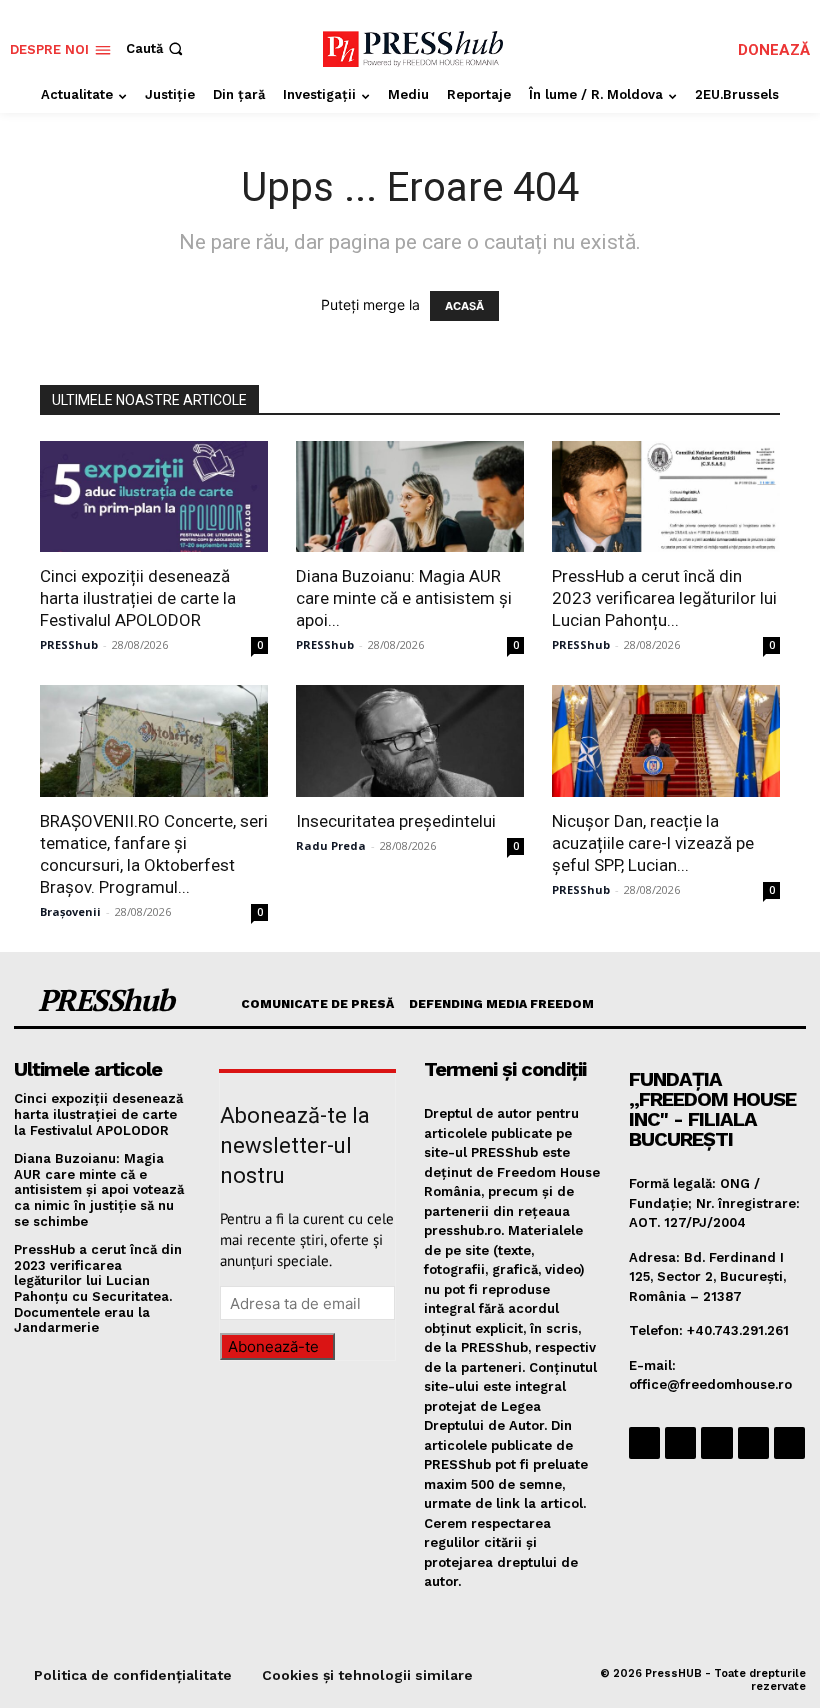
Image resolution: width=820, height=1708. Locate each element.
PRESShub (69, 644)
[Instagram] (680, 1442)
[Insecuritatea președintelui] (410, 741)
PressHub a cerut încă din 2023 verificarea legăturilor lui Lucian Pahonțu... (664, 598)
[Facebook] (644, 1442)
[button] (156, 48)
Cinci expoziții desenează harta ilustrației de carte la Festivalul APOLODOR (138, 598)
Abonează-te (273, 1346)
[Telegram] (716, 1442)
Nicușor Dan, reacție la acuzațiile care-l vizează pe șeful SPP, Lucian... (653, 843)
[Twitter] (753, 1442)
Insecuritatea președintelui (396, 821)
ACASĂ (464, 306)
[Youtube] (789, 1442)
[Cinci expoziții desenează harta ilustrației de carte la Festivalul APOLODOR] (154, 497)
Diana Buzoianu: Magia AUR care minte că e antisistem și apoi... (404, 598)
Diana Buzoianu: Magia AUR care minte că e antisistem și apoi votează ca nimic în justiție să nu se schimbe (99, 1189)
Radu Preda (331, 845)
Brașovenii (70, 911)
